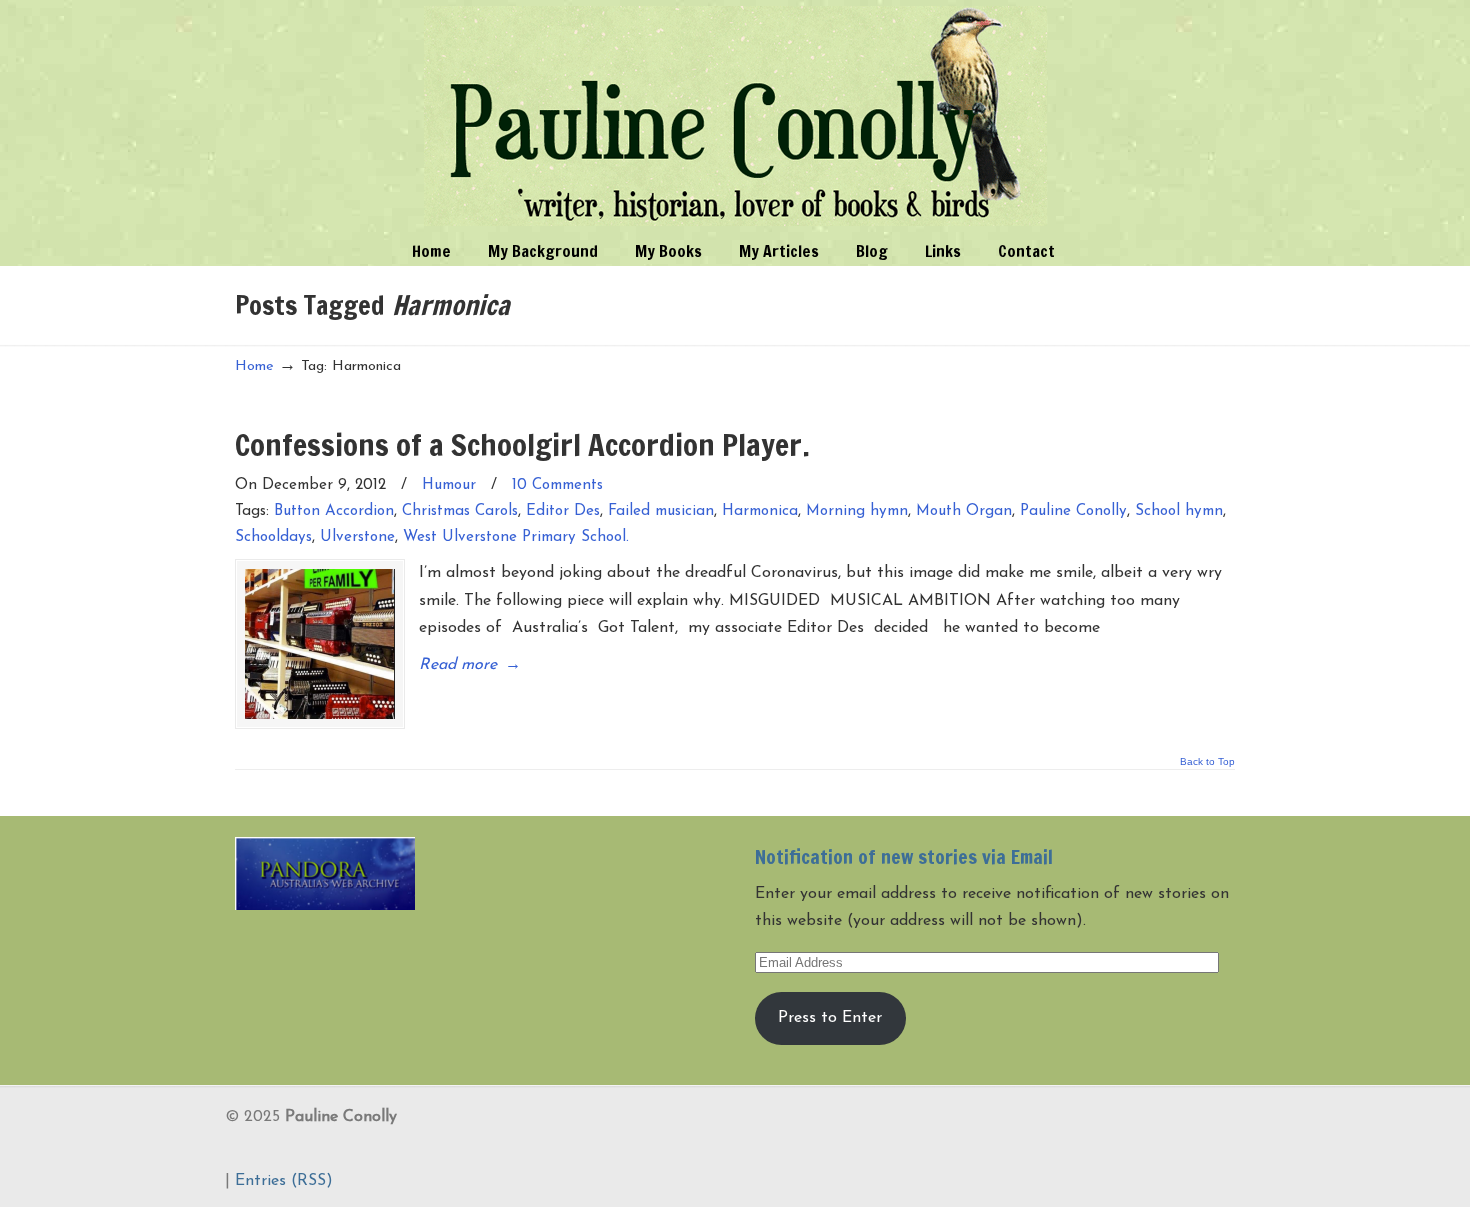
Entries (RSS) (284, 1181)
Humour (449, 485)
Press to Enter (830, 1018)
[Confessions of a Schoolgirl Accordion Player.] (320, 644)
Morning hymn (857, 511)
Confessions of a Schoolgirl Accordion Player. (522, 444)
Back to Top (1207, 762)
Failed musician (661, 511)
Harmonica (760, 511)
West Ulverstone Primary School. (516, 537)
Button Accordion (334, 511)
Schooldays (273, 537)
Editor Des (563, 511)
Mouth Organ (964, 511)
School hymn (1179, 511)
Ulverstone (357, 537)
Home (254, 366)
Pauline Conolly (735, 116)
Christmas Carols (460, 511)
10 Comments (557, 485)
